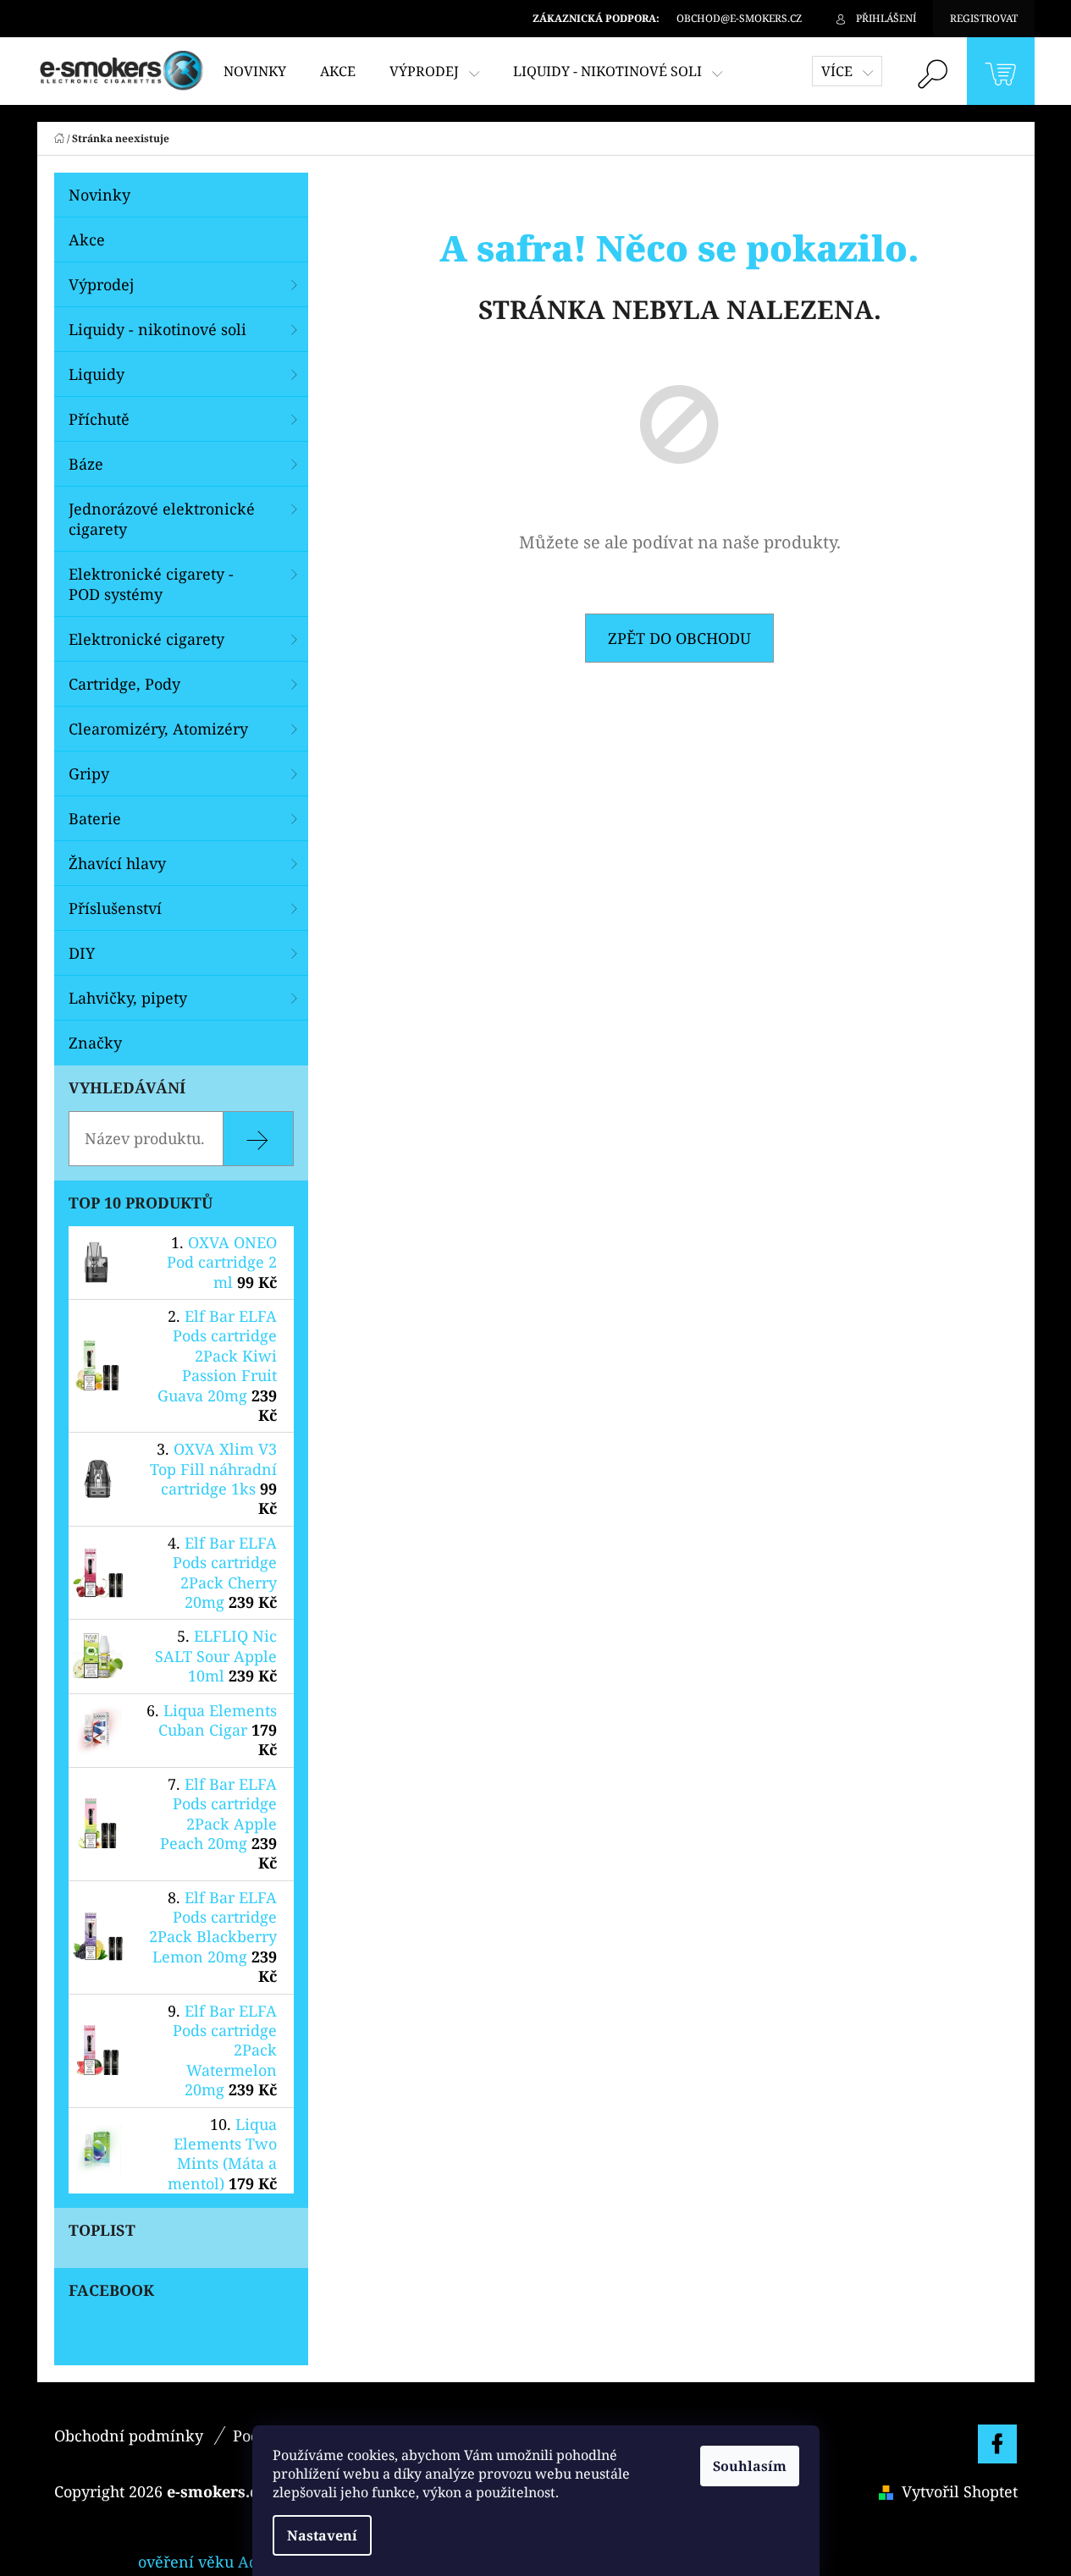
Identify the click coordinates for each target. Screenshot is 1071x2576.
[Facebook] (997, 2444)
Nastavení (322, 2535)
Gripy (89, 773)
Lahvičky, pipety (128, 998)
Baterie (95, 818)
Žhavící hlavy (117, 863)
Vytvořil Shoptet (960, 2491)
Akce (87, 239)
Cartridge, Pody (124, 684)
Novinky (99, 195)
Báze (86, 464)
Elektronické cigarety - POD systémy (151, 584)
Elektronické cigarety (146, 639)
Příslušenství (115, 908)
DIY (82, 953)
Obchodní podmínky (129, 2436)
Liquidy (97, 374)
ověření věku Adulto (212, 2562)
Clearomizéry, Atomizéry (158, 729)
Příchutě (99, 419)
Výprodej (101, 284)
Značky (95, 1043)
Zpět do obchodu (679, 638)
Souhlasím (750, 2466)
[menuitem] (255, 71)
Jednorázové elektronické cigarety (162, 519)
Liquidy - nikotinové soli (157, 329)
